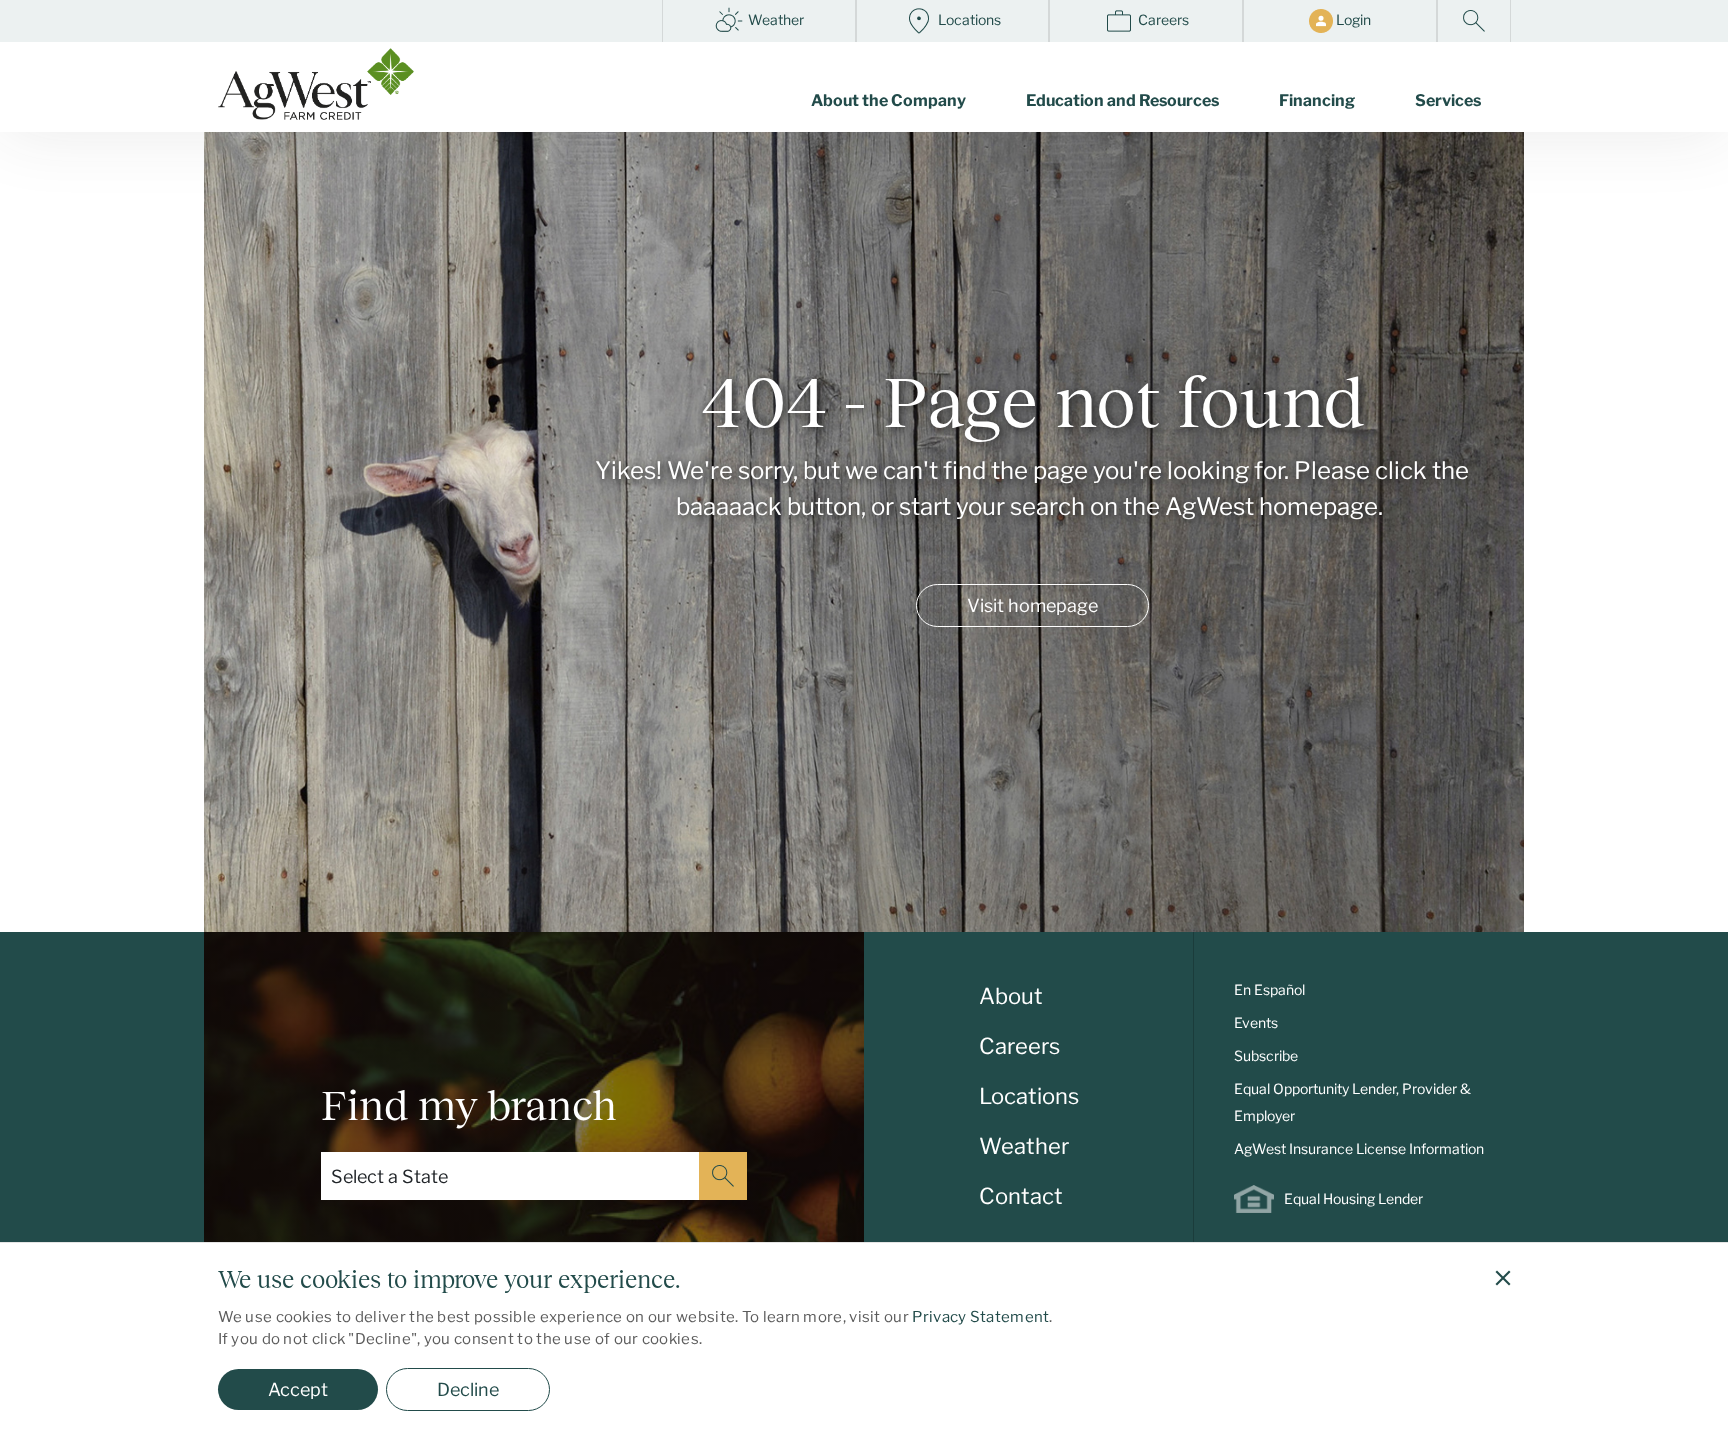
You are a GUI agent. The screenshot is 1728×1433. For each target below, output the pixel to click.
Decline (468, 1389)
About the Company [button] (888, 100)
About (1011, 996)
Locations (968, 19)
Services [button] (1448, 100)
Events (1256, 1022)
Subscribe (1266, 1055)
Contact (1021, 1196)
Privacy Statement (980, 1317)
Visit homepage (1032, 605)
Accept (298, 1389)
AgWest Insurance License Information (1359, 1148)
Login (1352, 19)
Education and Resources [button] (1122, 100)
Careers (1162, 19)
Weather (774, 19)
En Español (1269, 989)
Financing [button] (1317, 100)
